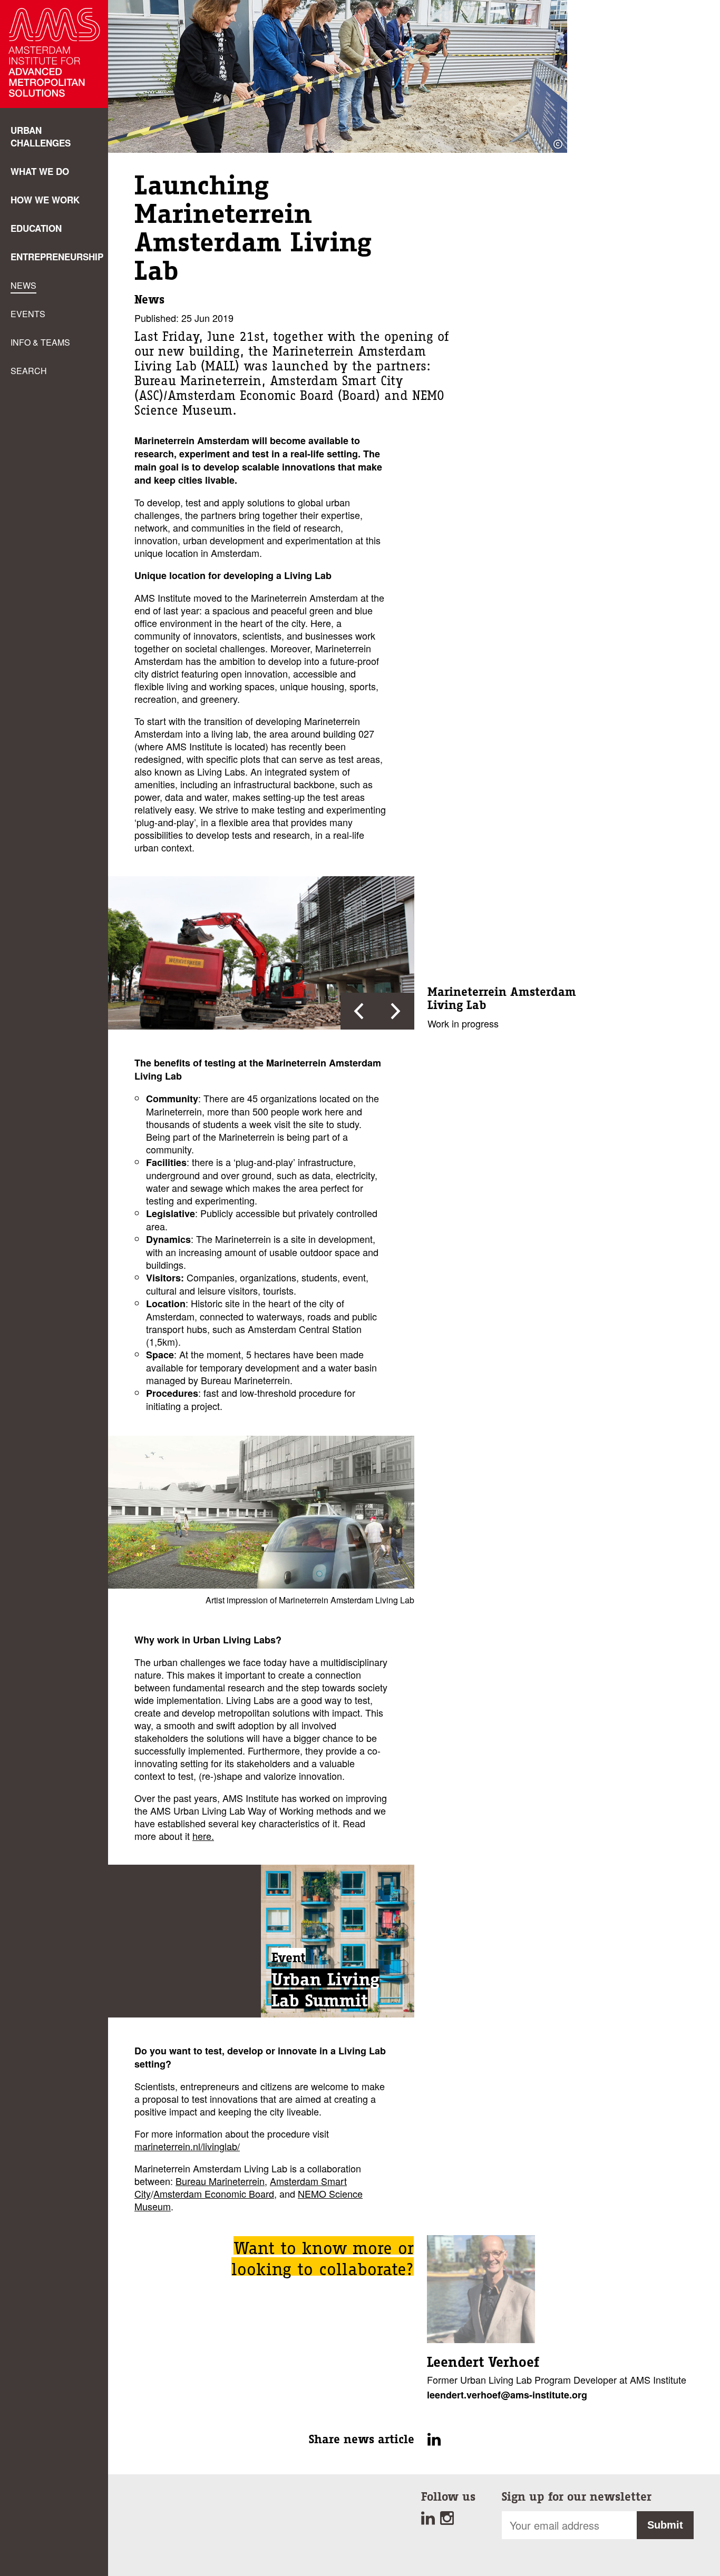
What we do (40, 171)
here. (203, 1836)
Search (29, 371)
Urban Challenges (41, 136)
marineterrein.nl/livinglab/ (187, 2146)
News (23, 285)
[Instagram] (448, 2521)
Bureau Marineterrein (220, 2181)
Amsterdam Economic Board (214, 2193)
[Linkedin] (431, 2521)
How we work (45, 200)
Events (28, 314)
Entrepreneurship (57, 257)
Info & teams (40, 342)
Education (36, 228)
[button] (359, 1011)
